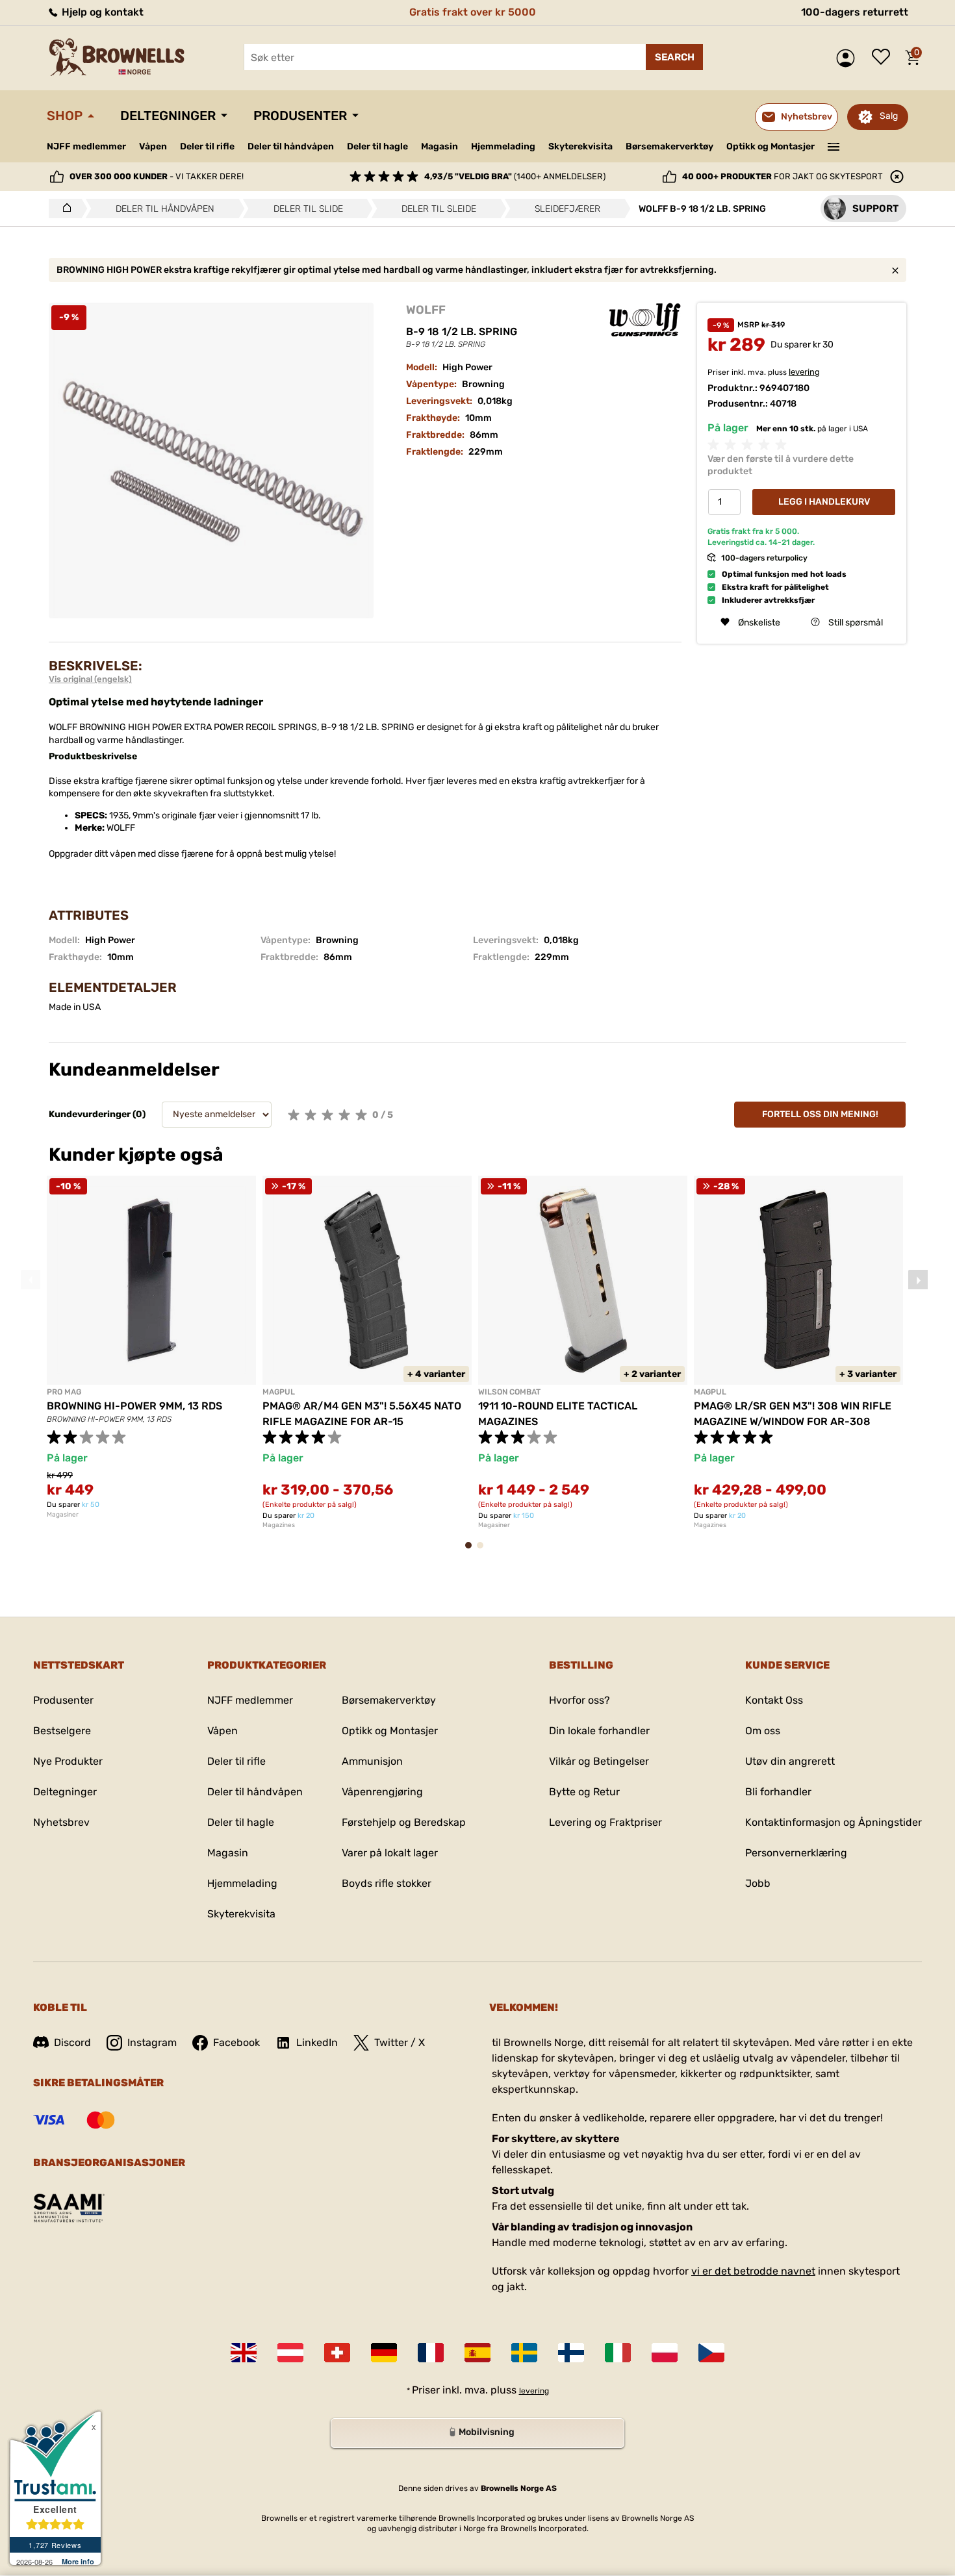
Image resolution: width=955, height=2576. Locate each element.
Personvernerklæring (796, 1853)
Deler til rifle (207, 146)
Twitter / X (400, 2042)
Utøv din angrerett (790, 1761)
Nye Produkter (68, 1761)
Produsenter (300, 116)
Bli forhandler (778, 1792)
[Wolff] (645, 320)
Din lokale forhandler (599, 1731)
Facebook (236, 2042)
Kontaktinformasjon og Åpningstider (834, 1822)
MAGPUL (279, 1392)
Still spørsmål (856, 622)
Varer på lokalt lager (390, 1853)
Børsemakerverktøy (669, 146)
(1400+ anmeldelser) (515, 176)
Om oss (763, 1731)
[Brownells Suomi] (571, 2353)
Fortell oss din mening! (820, 1114)
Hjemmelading (503, 146)
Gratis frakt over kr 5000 (473, 12)
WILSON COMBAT (509, 1392)
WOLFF (426, 310)
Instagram (152, 2042)
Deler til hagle (377, 146)
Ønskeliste (884, 58)
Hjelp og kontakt (101, 12)
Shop (65, 116)
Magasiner (63, 1515)
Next (918, 1280)
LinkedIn (317, 2042)
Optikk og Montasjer (770, 146)
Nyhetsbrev (61, 1822)
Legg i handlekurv (824, 502)
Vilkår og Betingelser (599, 1761)
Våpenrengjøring (382, 1792)
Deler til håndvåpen (291, 146)
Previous (31, 1280)
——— (834, 145)
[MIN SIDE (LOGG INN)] (849, 58)
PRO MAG (64, 1392)
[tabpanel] (151, 1347)
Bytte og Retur (584, 1792)
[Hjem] (63, 208)
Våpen (153, 146)
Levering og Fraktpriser (605, 1822)
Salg (889, 116)
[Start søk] (674, 57)
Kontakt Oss (774, 1700)
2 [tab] (484, 1551)
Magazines (279, 1525)
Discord (72, 2042)
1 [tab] (472, 1551)
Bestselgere (62, 1731)
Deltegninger (168, 116)
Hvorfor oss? (579, 1700)
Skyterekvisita (580, 146)
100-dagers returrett (855, 12)
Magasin (439, 146)
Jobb (758, 1883)
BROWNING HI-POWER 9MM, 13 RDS (134, 1406)
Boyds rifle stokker (387, 1883)
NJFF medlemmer (86, 146)
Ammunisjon (372, 1761)
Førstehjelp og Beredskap (404, 1822)
